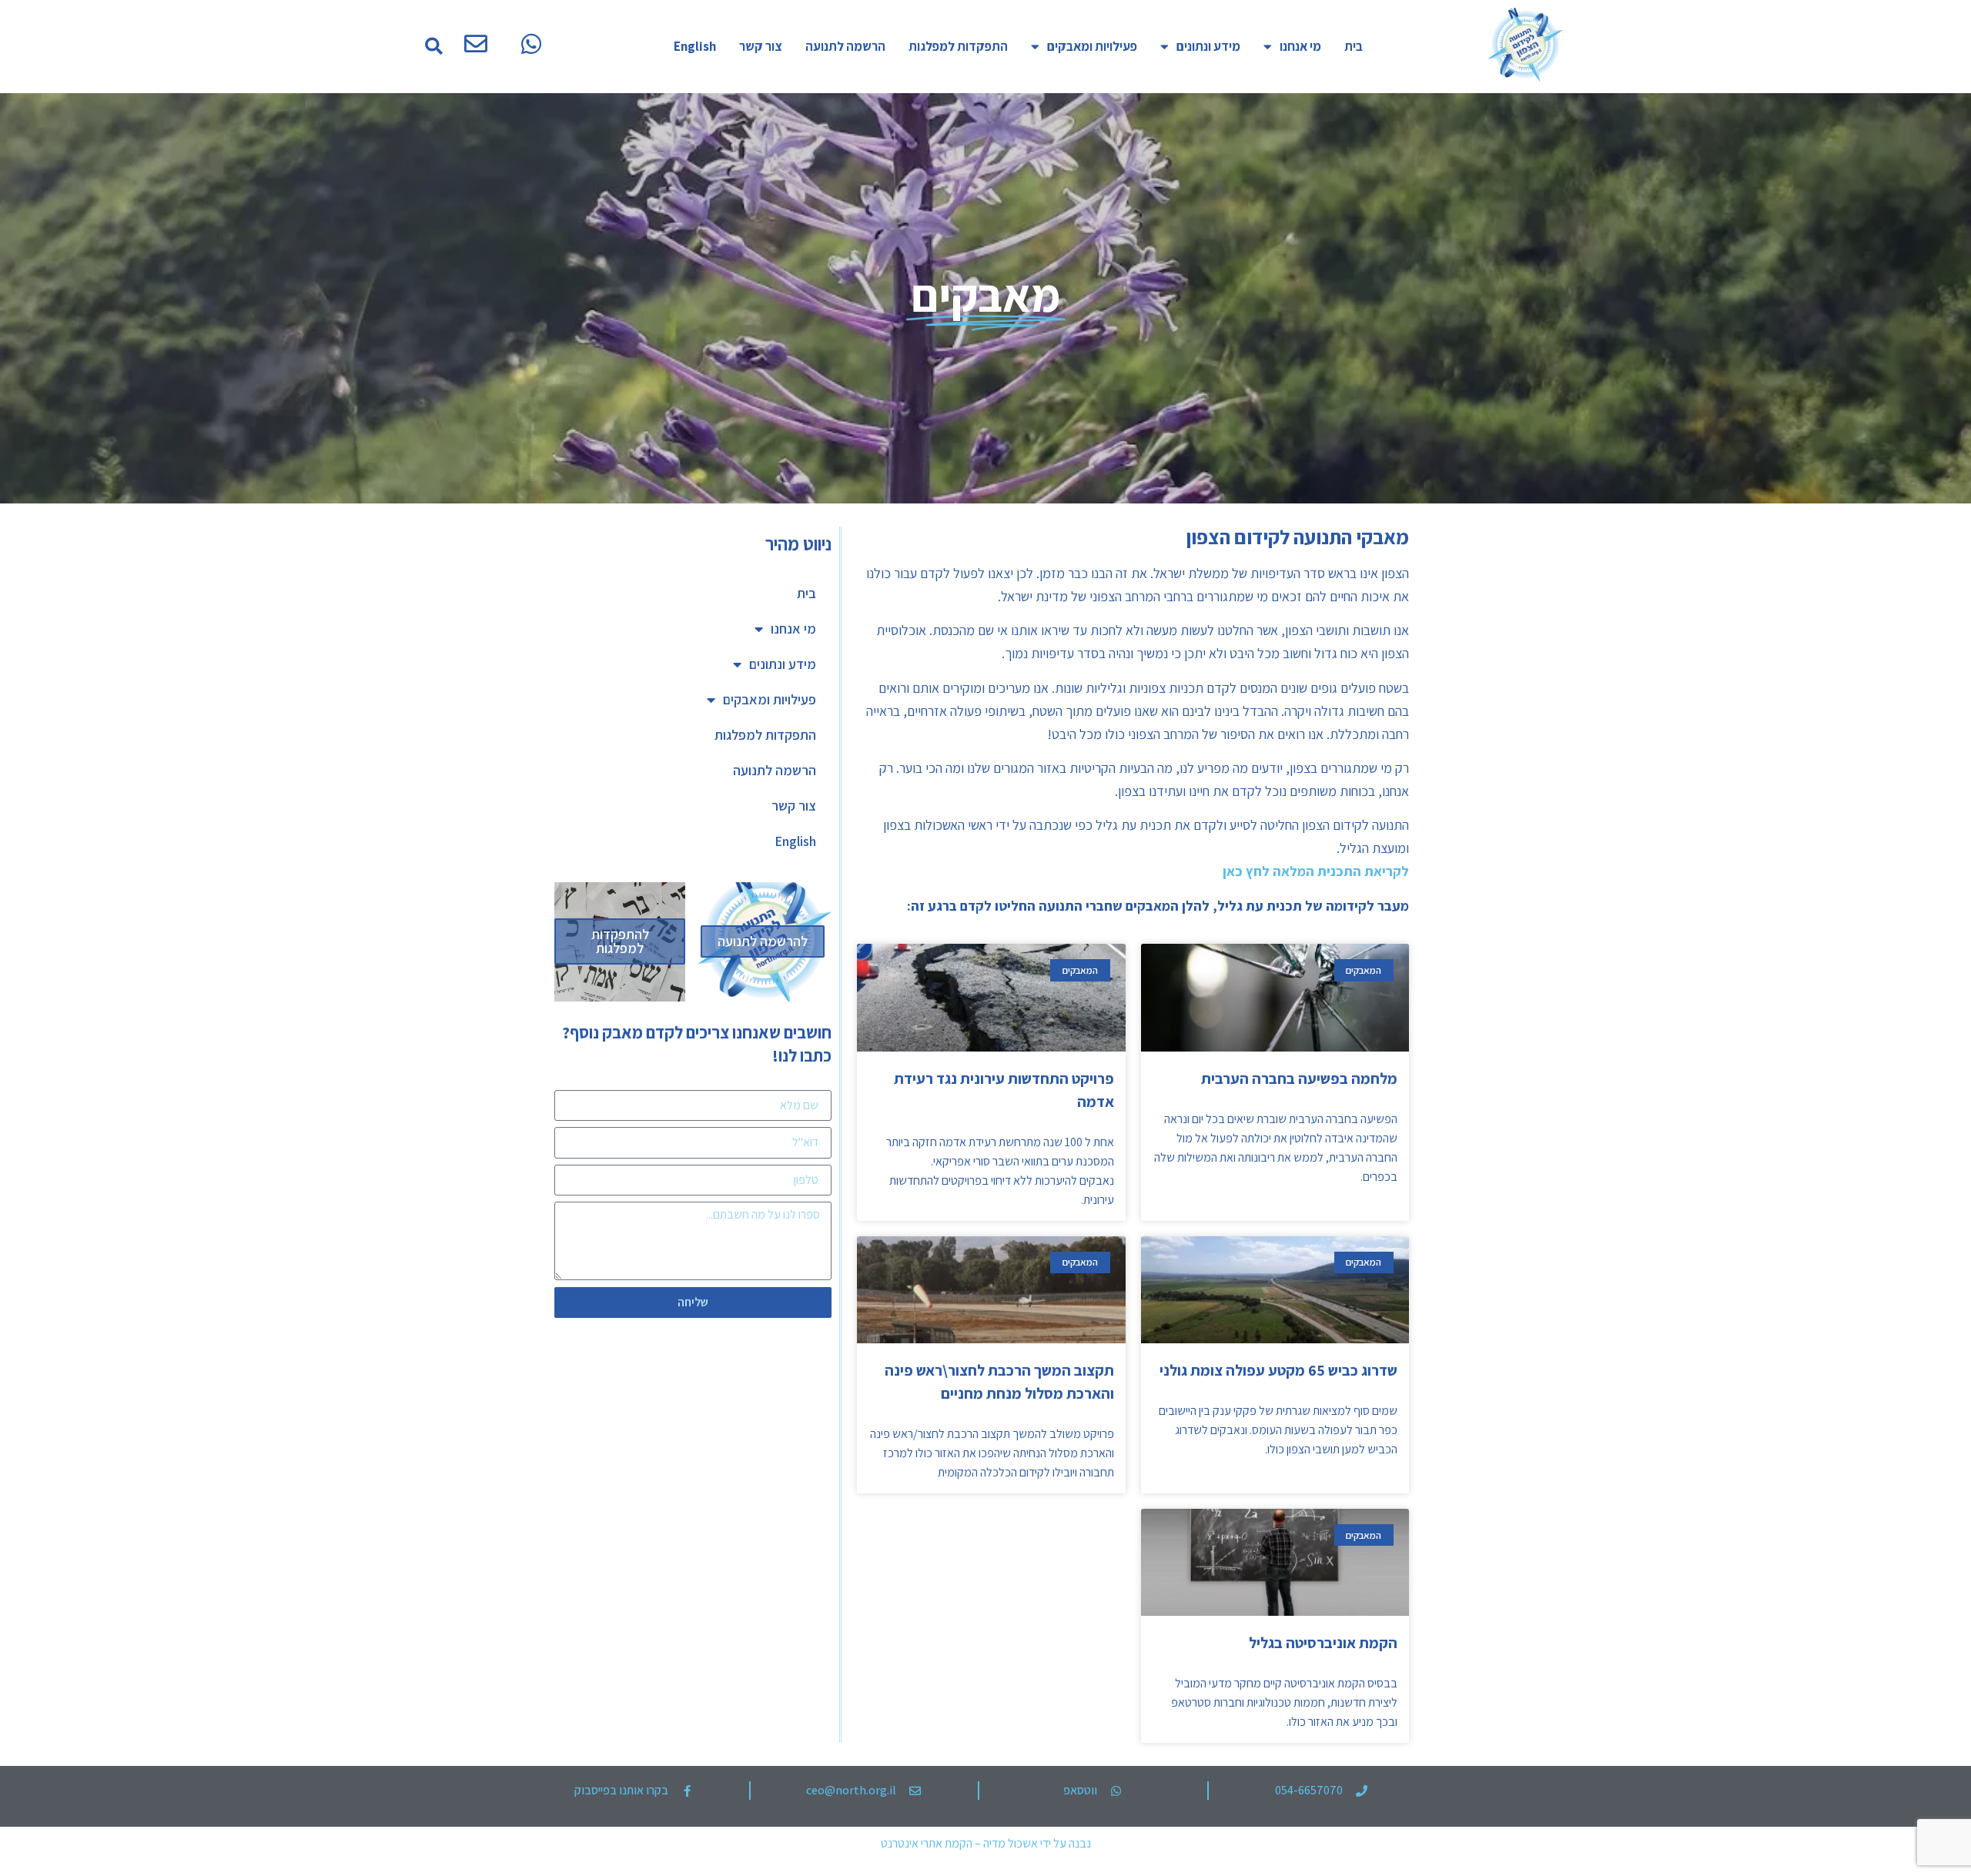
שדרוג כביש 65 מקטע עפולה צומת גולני (1278, 1370)
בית (1354, 46)
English (695, 46)
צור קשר (761, 46)
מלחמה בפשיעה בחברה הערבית (1299, 1078)
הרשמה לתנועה (845, 46)
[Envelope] (476, 44)
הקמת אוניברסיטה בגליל (1323, 1643)
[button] (434, 47)
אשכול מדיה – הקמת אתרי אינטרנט (959, 1843)
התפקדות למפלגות (958, 46)
